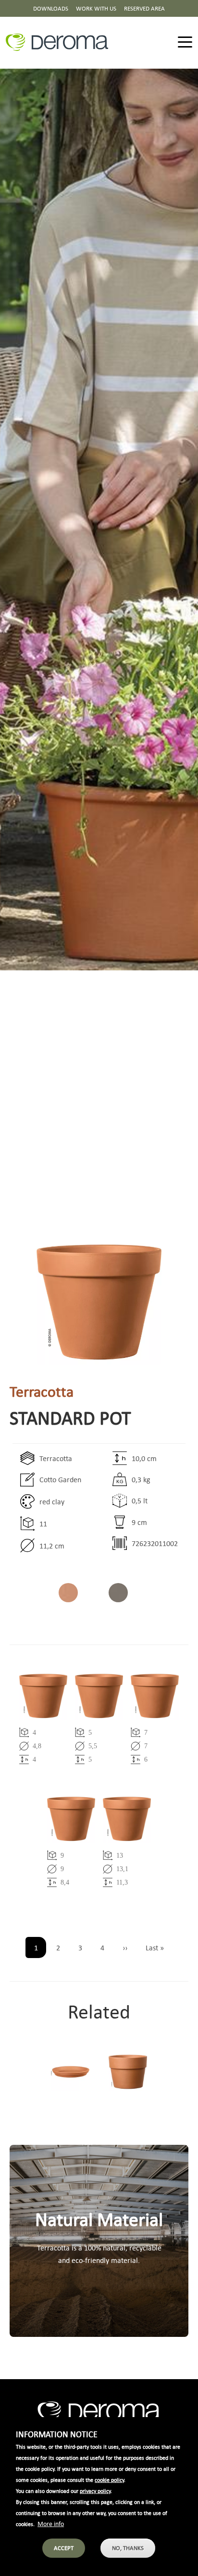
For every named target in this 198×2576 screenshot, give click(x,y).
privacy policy (95, 2491)
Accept (64, 2548)
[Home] (61, 42)
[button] (99, 1302)
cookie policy (109, 2480)
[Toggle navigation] (185, 42)
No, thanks (128, 2548)
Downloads (51, 8)
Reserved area (144, 8)
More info (51, 2523)
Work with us (96, 8)
